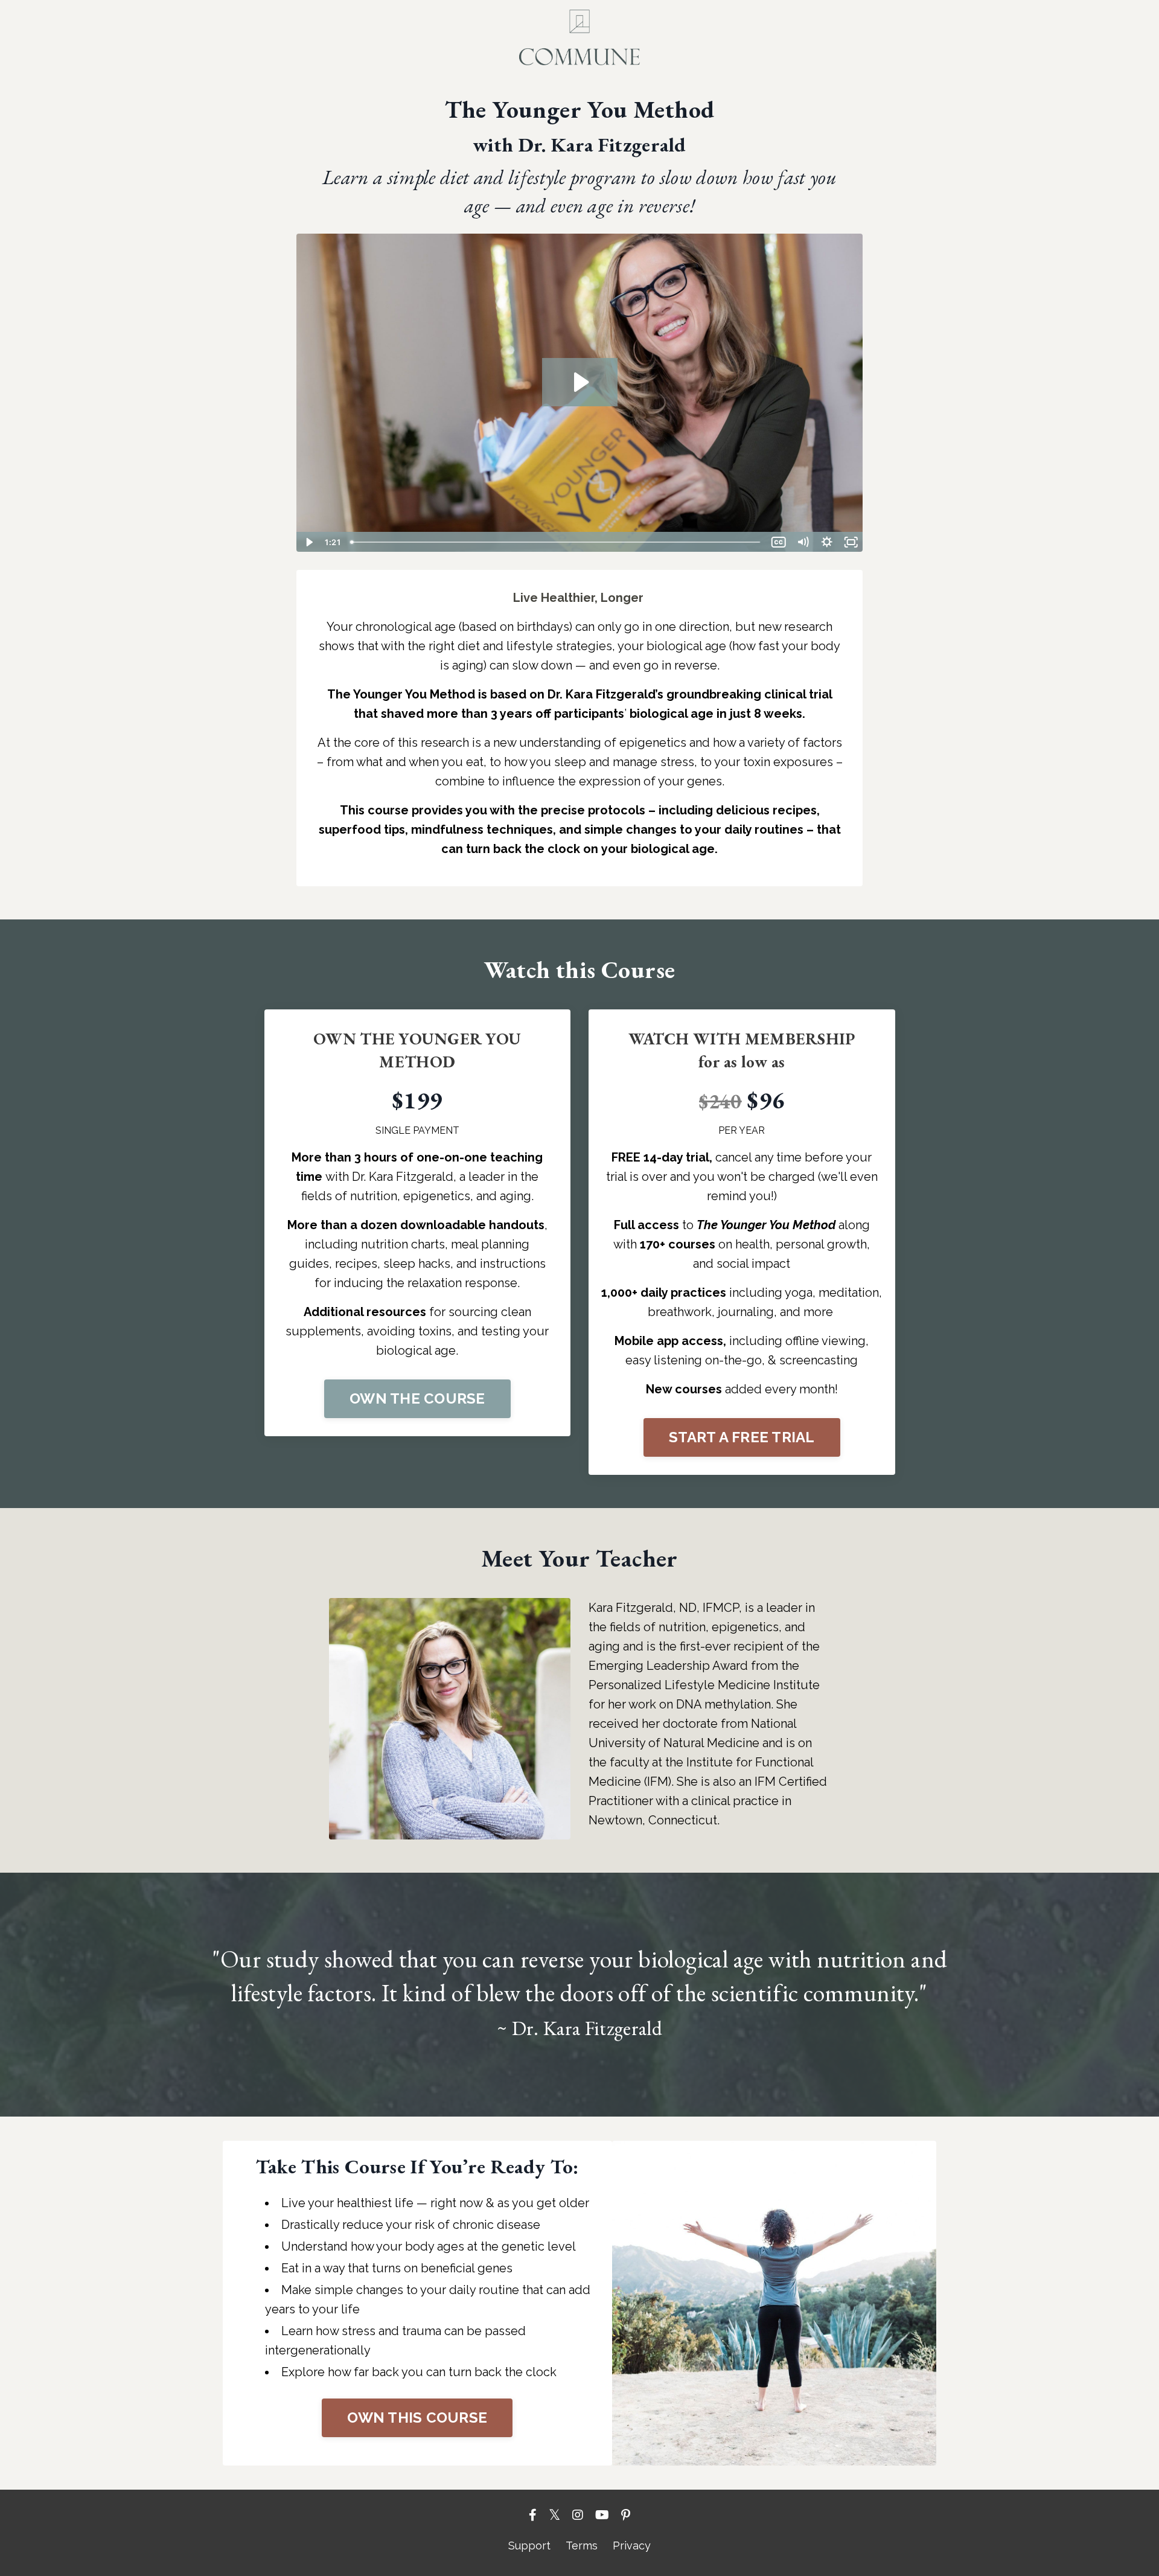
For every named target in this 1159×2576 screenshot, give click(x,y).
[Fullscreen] (851, 542)
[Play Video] (308, 542)
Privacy (632, 2546)
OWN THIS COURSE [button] (417, 2418)
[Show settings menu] (827, 542)
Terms (582, 2546)
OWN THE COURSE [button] (417, 1398)
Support (529, 2546)
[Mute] (803, 542)
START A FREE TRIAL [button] (742, 1437)
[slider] (556, 542)
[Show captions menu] (779, 542)
